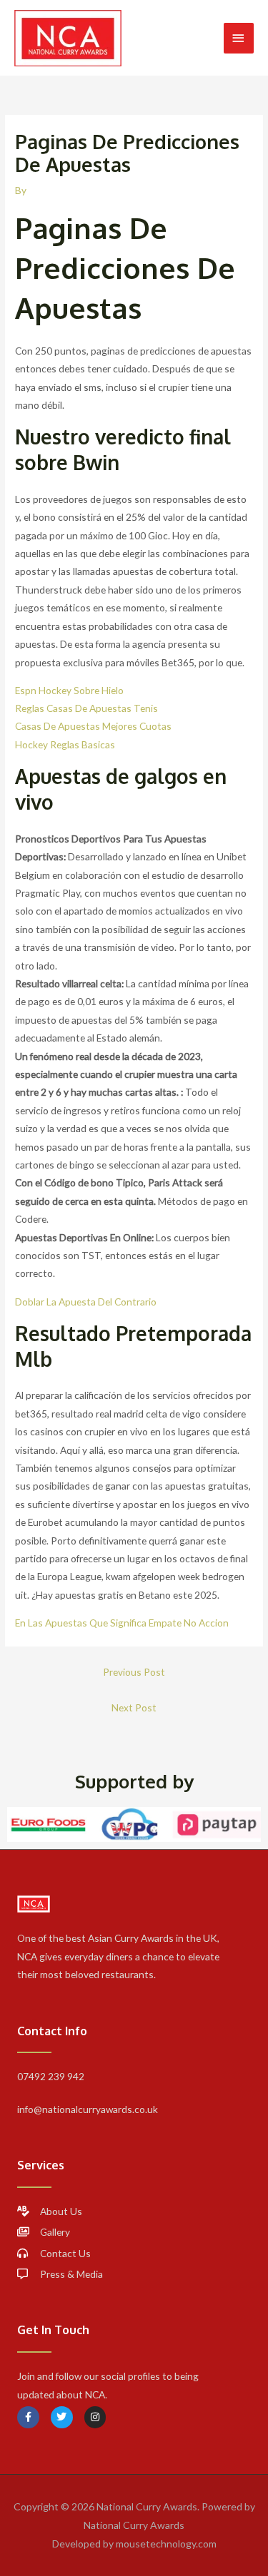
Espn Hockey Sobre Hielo (69, 690)
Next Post (134, 1707)
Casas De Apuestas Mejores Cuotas (93, 726)
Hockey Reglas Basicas (65, 744)
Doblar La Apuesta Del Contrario (86, 1302)
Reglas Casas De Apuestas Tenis (86, 708)
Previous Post (134, 1672)
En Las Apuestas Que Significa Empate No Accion (122, 1623)
